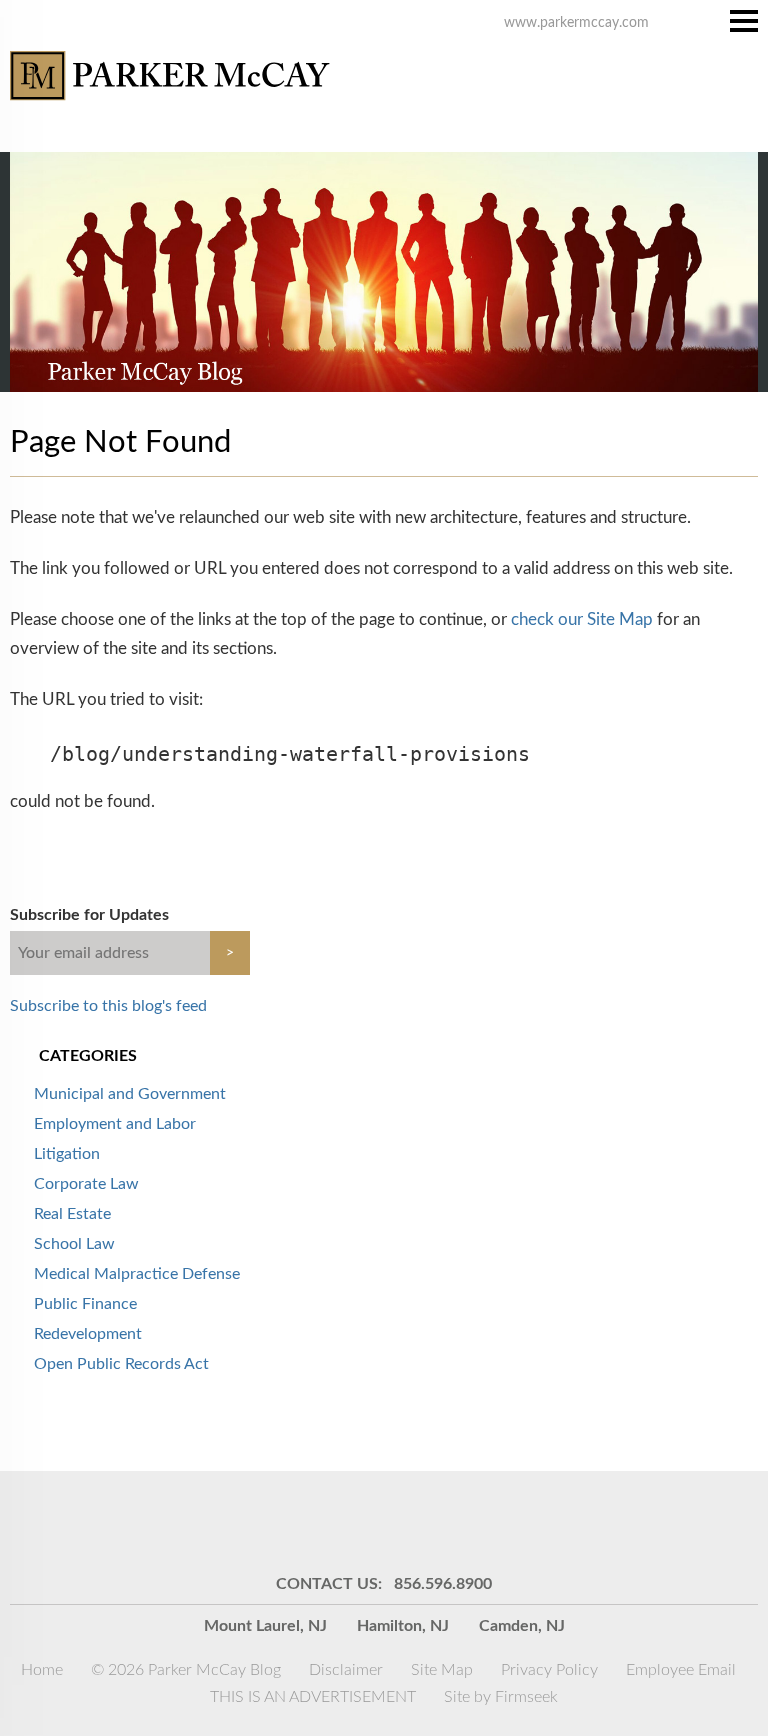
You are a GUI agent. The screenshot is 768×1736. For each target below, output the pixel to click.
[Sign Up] (259, 1521)
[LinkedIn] (359, 1521)
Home (42, 1670)
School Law (74, 1244)
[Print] (509, 1521)
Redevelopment (88, 1334)
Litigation (67, 1154)
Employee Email (681, 1670)
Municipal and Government (130, 1094)
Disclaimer (346, 1670)
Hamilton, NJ (403, 1626)
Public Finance (85, 1304)
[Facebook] (459, 1521)
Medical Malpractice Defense (137, 1274)
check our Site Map (582, 619)
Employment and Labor (115, 1124)
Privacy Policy (549, 1670)
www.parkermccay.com (576, 23)
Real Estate (72, 1214)
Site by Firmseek (501, 1697)
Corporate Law (86, 1184)
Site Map (442, 1670)
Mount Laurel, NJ (265, 1626)
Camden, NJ (522, 1626)
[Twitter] (409, 1521)
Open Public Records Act (121, 1364)
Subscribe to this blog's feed (108, 1006)
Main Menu (744, 21)
